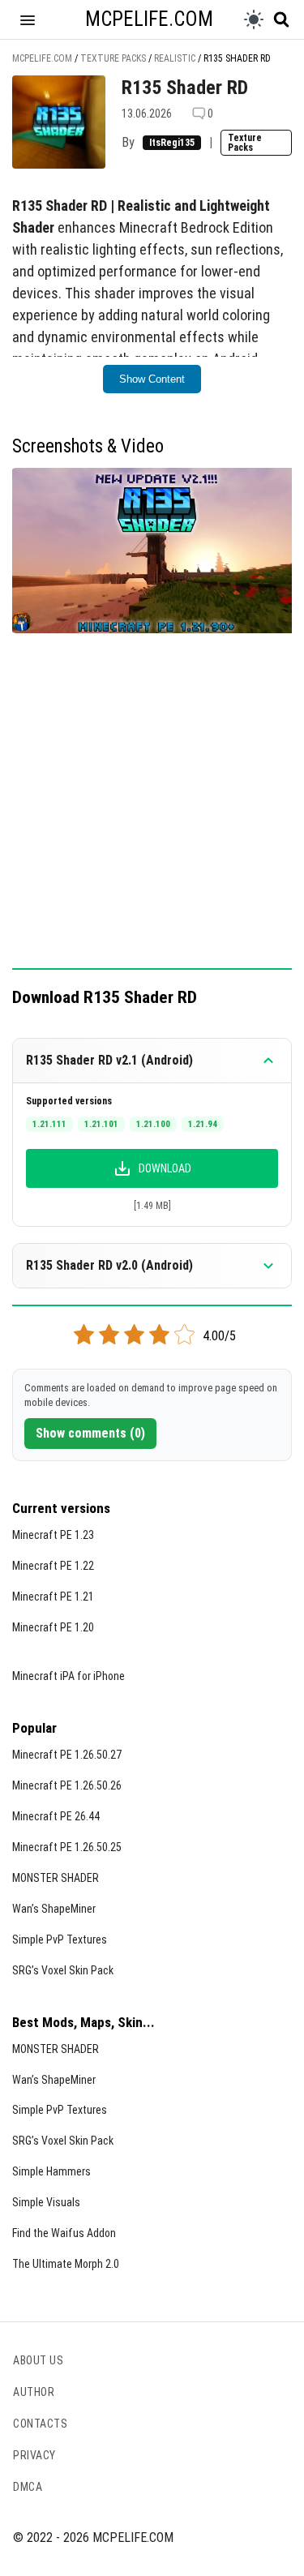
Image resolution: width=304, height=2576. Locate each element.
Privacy (34, 2455)
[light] (254, 19)
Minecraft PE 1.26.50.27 (67, 1755)
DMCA (28, 2487)
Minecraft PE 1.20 (53, 1627)
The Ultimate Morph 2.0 (66, 2264)
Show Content (152, 379)
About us (38, 2360)
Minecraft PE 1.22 (53, 1566)
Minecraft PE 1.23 (53, 1535)
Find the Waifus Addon (64, 2233)
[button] (28, 19)
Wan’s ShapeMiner (54, 1909)
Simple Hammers (51, 2171)
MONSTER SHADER (56, 1878)
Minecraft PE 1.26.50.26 (67, 1785)
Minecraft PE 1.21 (53, 1597)
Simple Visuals (46, 2202)
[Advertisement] (152, 810)
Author (34, 2392)
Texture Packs (245, 143)
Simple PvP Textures (60, 1940)
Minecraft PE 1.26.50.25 (67, 1847)
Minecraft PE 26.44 (56, 1816)
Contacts (40, 2424)
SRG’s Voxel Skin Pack (63, 1970)
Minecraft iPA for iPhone (69, 1676)
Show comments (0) (90, 1433)
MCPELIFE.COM (149, 19)
